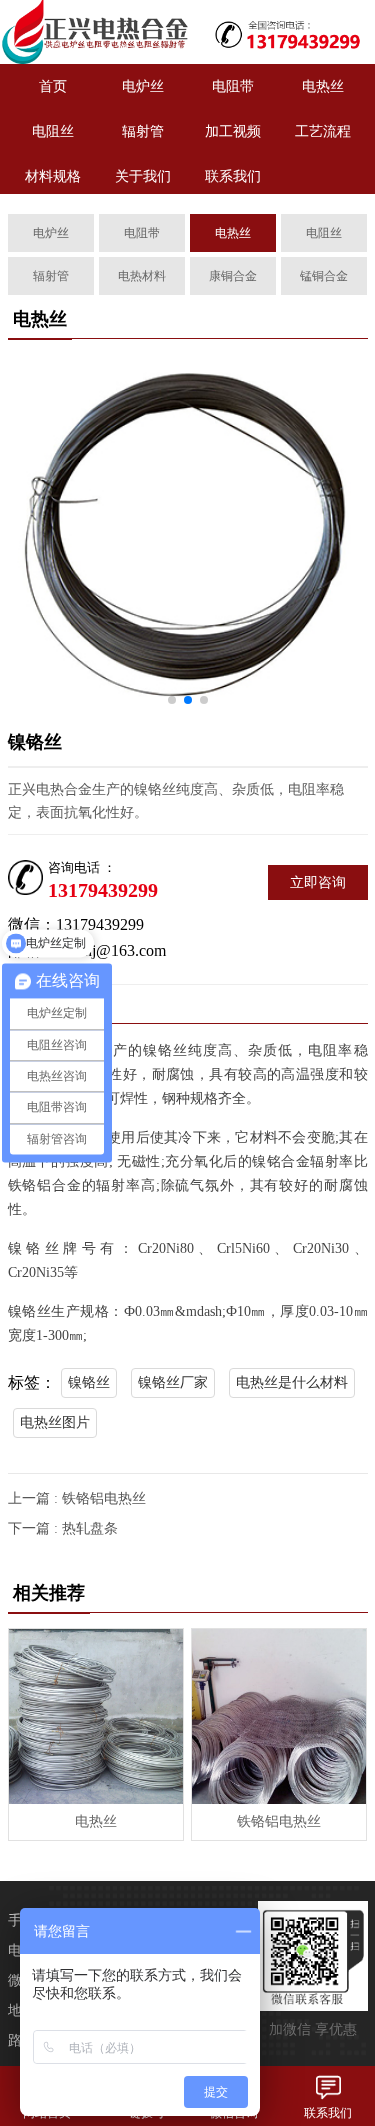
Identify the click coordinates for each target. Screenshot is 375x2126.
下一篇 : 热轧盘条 (63, 1528)
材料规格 (53, 176)
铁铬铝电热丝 (279, 1821)
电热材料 (142, 276)
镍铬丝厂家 (173, 1382)
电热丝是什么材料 (292, 1382)
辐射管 (143, 131)
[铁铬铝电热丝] (279, 1716)
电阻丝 (53, 131)
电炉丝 (143, 86)
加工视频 (233, 131)
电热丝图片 (55, 1422)
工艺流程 (323, 131)
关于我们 (143, 176)
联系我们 (233, 176)
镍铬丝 (89, 1382)
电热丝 (323, 86)
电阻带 (233, 86)
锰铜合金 (324, 276)
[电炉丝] (94, 32)
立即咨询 (318, 882)
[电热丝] (96, 1716)
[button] (172, 700)
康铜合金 (233, 276)
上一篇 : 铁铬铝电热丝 (77, 1498)
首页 (53, 86)
